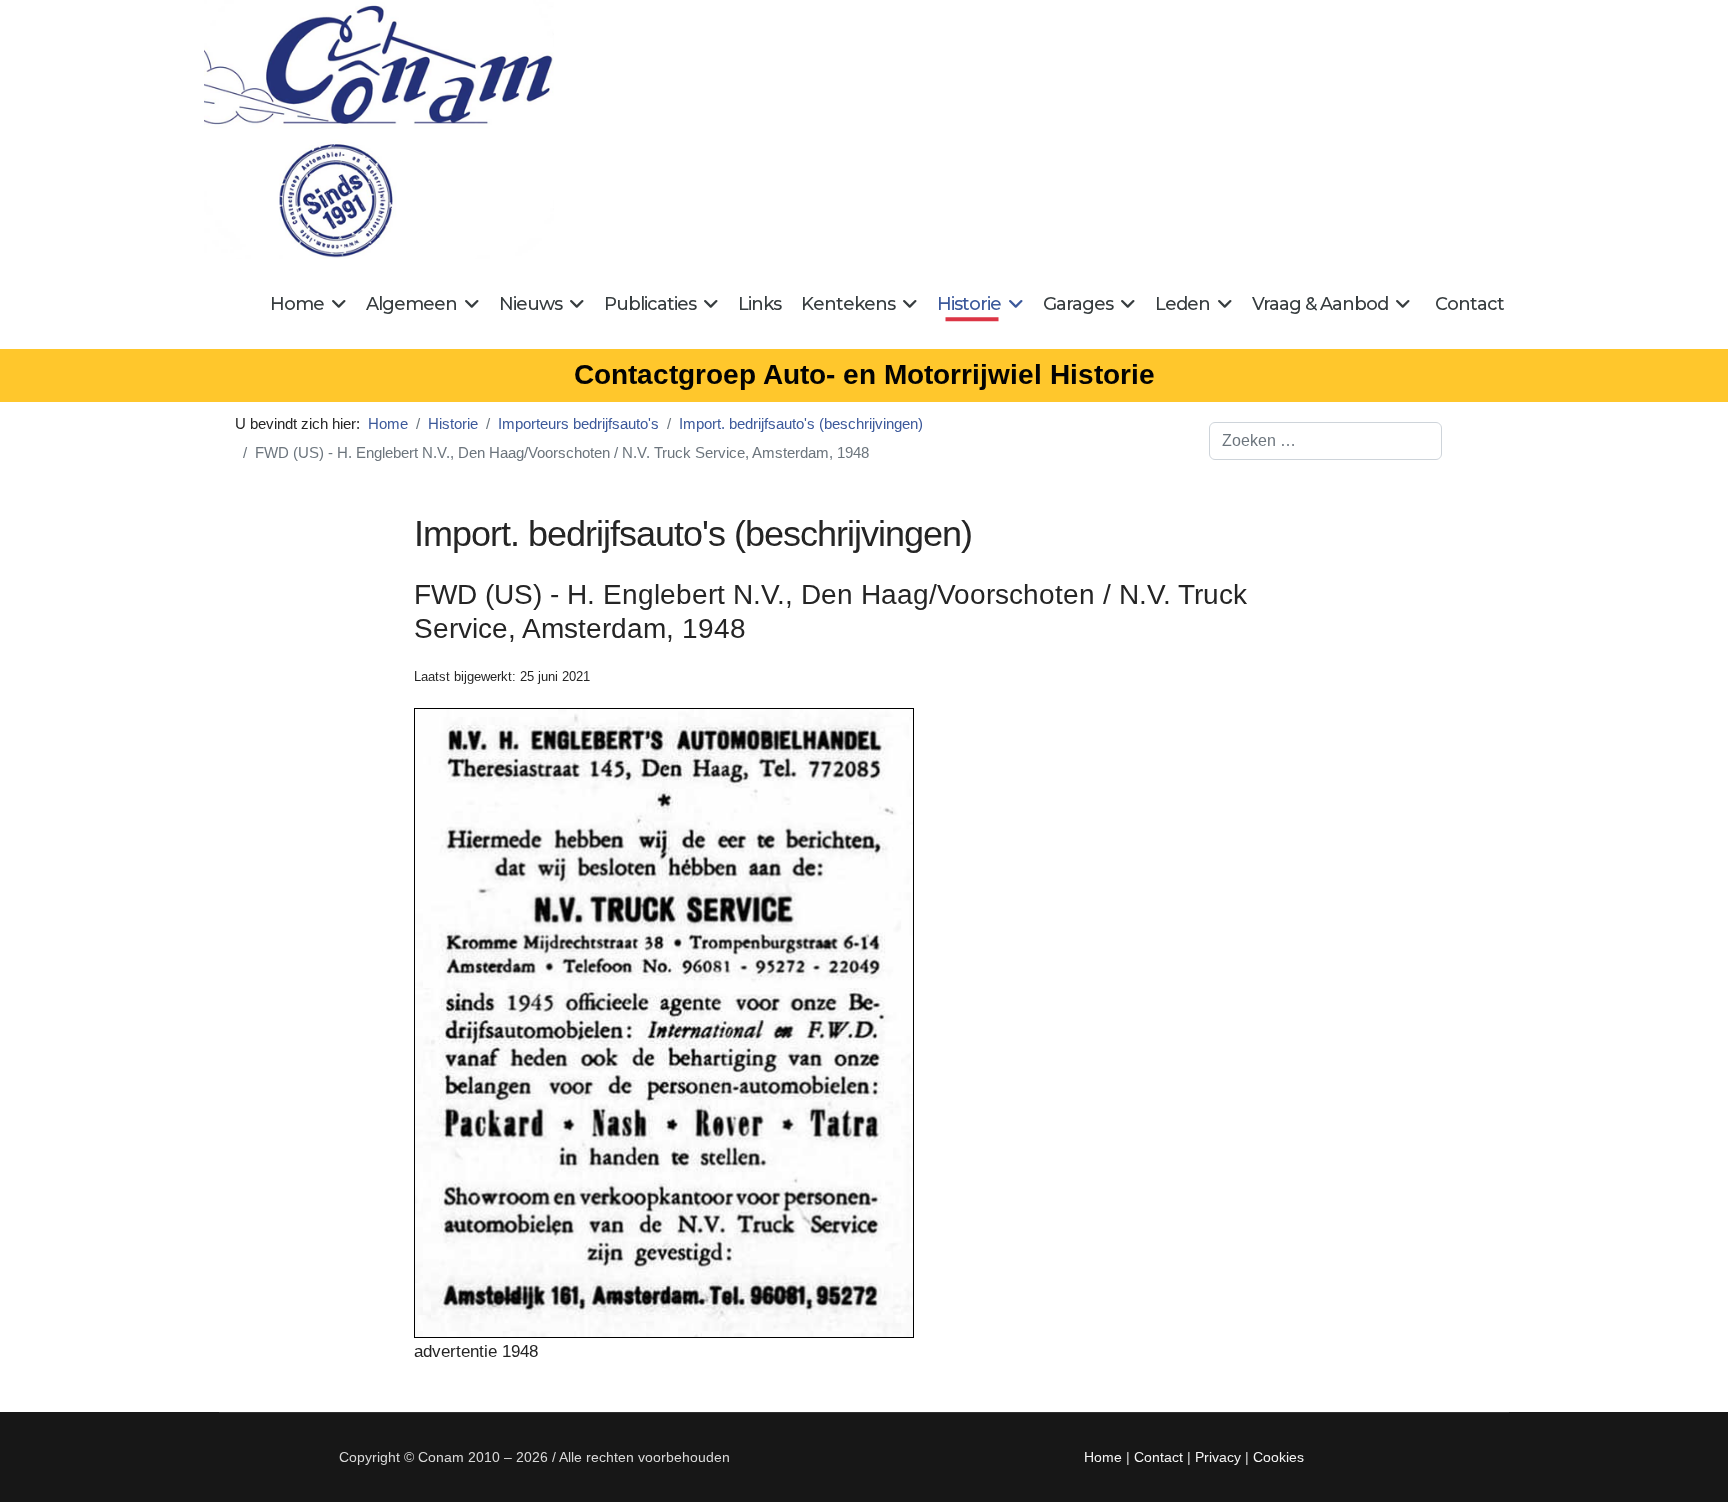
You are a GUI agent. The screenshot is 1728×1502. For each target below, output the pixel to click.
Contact (1469, 304)
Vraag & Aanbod (1320, 304)
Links (759, 304)
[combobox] (1325, 441)
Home (297, 304)
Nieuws (530, 304)
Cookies (1278, 1457)
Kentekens (848, 304)
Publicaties (650, 304)
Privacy (1218, 1457)
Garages (1078, 304)
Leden (1182, 304)
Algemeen (411, 304)
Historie (969, 304)
